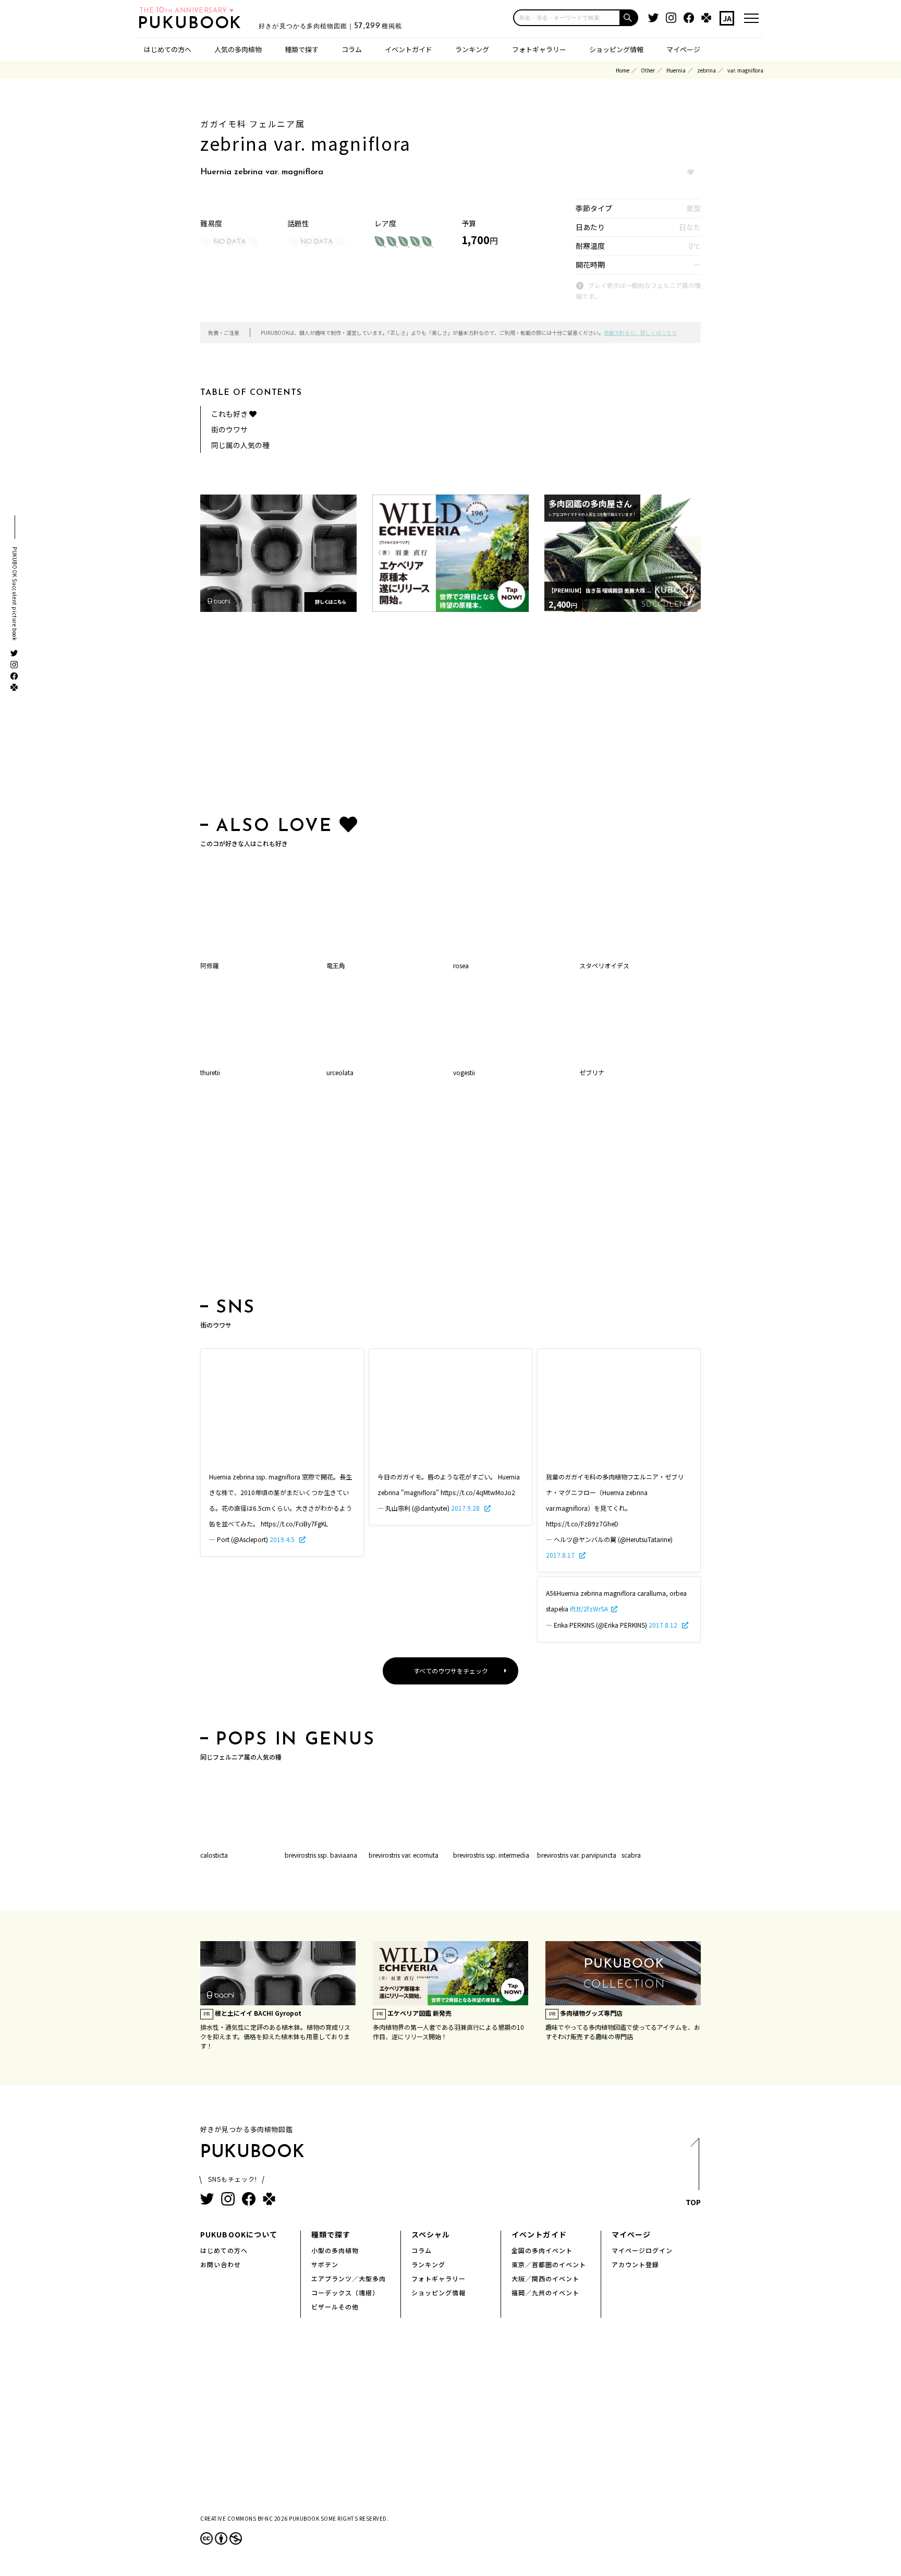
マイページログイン (642, 2250)
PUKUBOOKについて (239, 2234)
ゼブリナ (592, 1072)
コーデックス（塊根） (345, 2292)
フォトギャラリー (539, 49)
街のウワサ (229, 429)
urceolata (340, 1072)
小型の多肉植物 (335, 2250)
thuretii (210, 1072)
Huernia (676, 70)
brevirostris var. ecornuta (404, 1855)
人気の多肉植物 (238, 49)
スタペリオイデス (604, 965)
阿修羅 (210, 965)
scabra (631, 1855)
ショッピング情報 (616, 49)
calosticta (214, 1855)
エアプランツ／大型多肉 (349, 2278)
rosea (461, 965)
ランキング (472, 49)
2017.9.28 (466, 1508)
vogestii (464, 1072)
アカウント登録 (635, 2264)
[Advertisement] (451, 716)
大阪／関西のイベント (545, 2278)
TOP (693, 2202)
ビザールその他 (335, 2307)
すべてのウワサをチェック (451, 1671)
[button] (629, 18)
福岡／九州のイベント (545, 2292)
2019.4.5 (283, 1539)
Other (648, 70)
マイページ (683, 49)
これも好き (230, 414)
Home (623, 70)
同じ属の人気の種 (240, 445)
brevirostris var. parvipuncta (577, 1855)
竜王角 (336, 965)
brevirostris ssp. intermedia (491, 1855)
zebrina (707, 70)
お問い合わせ (221, 2264)
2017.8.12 (664, 1625)
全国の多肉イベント (542, 2250)
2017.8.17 (561, 1555)
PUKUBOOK (193, 24)
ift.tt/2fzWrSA (589, 1609)
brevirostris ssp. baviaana (321, 1855)
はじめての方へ (168, 49)
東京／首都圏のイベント (549, 2264)
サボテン (325, 2264)
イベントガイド (409, 49)
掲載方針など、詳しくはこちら (640, 333)
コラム (352, 49)
